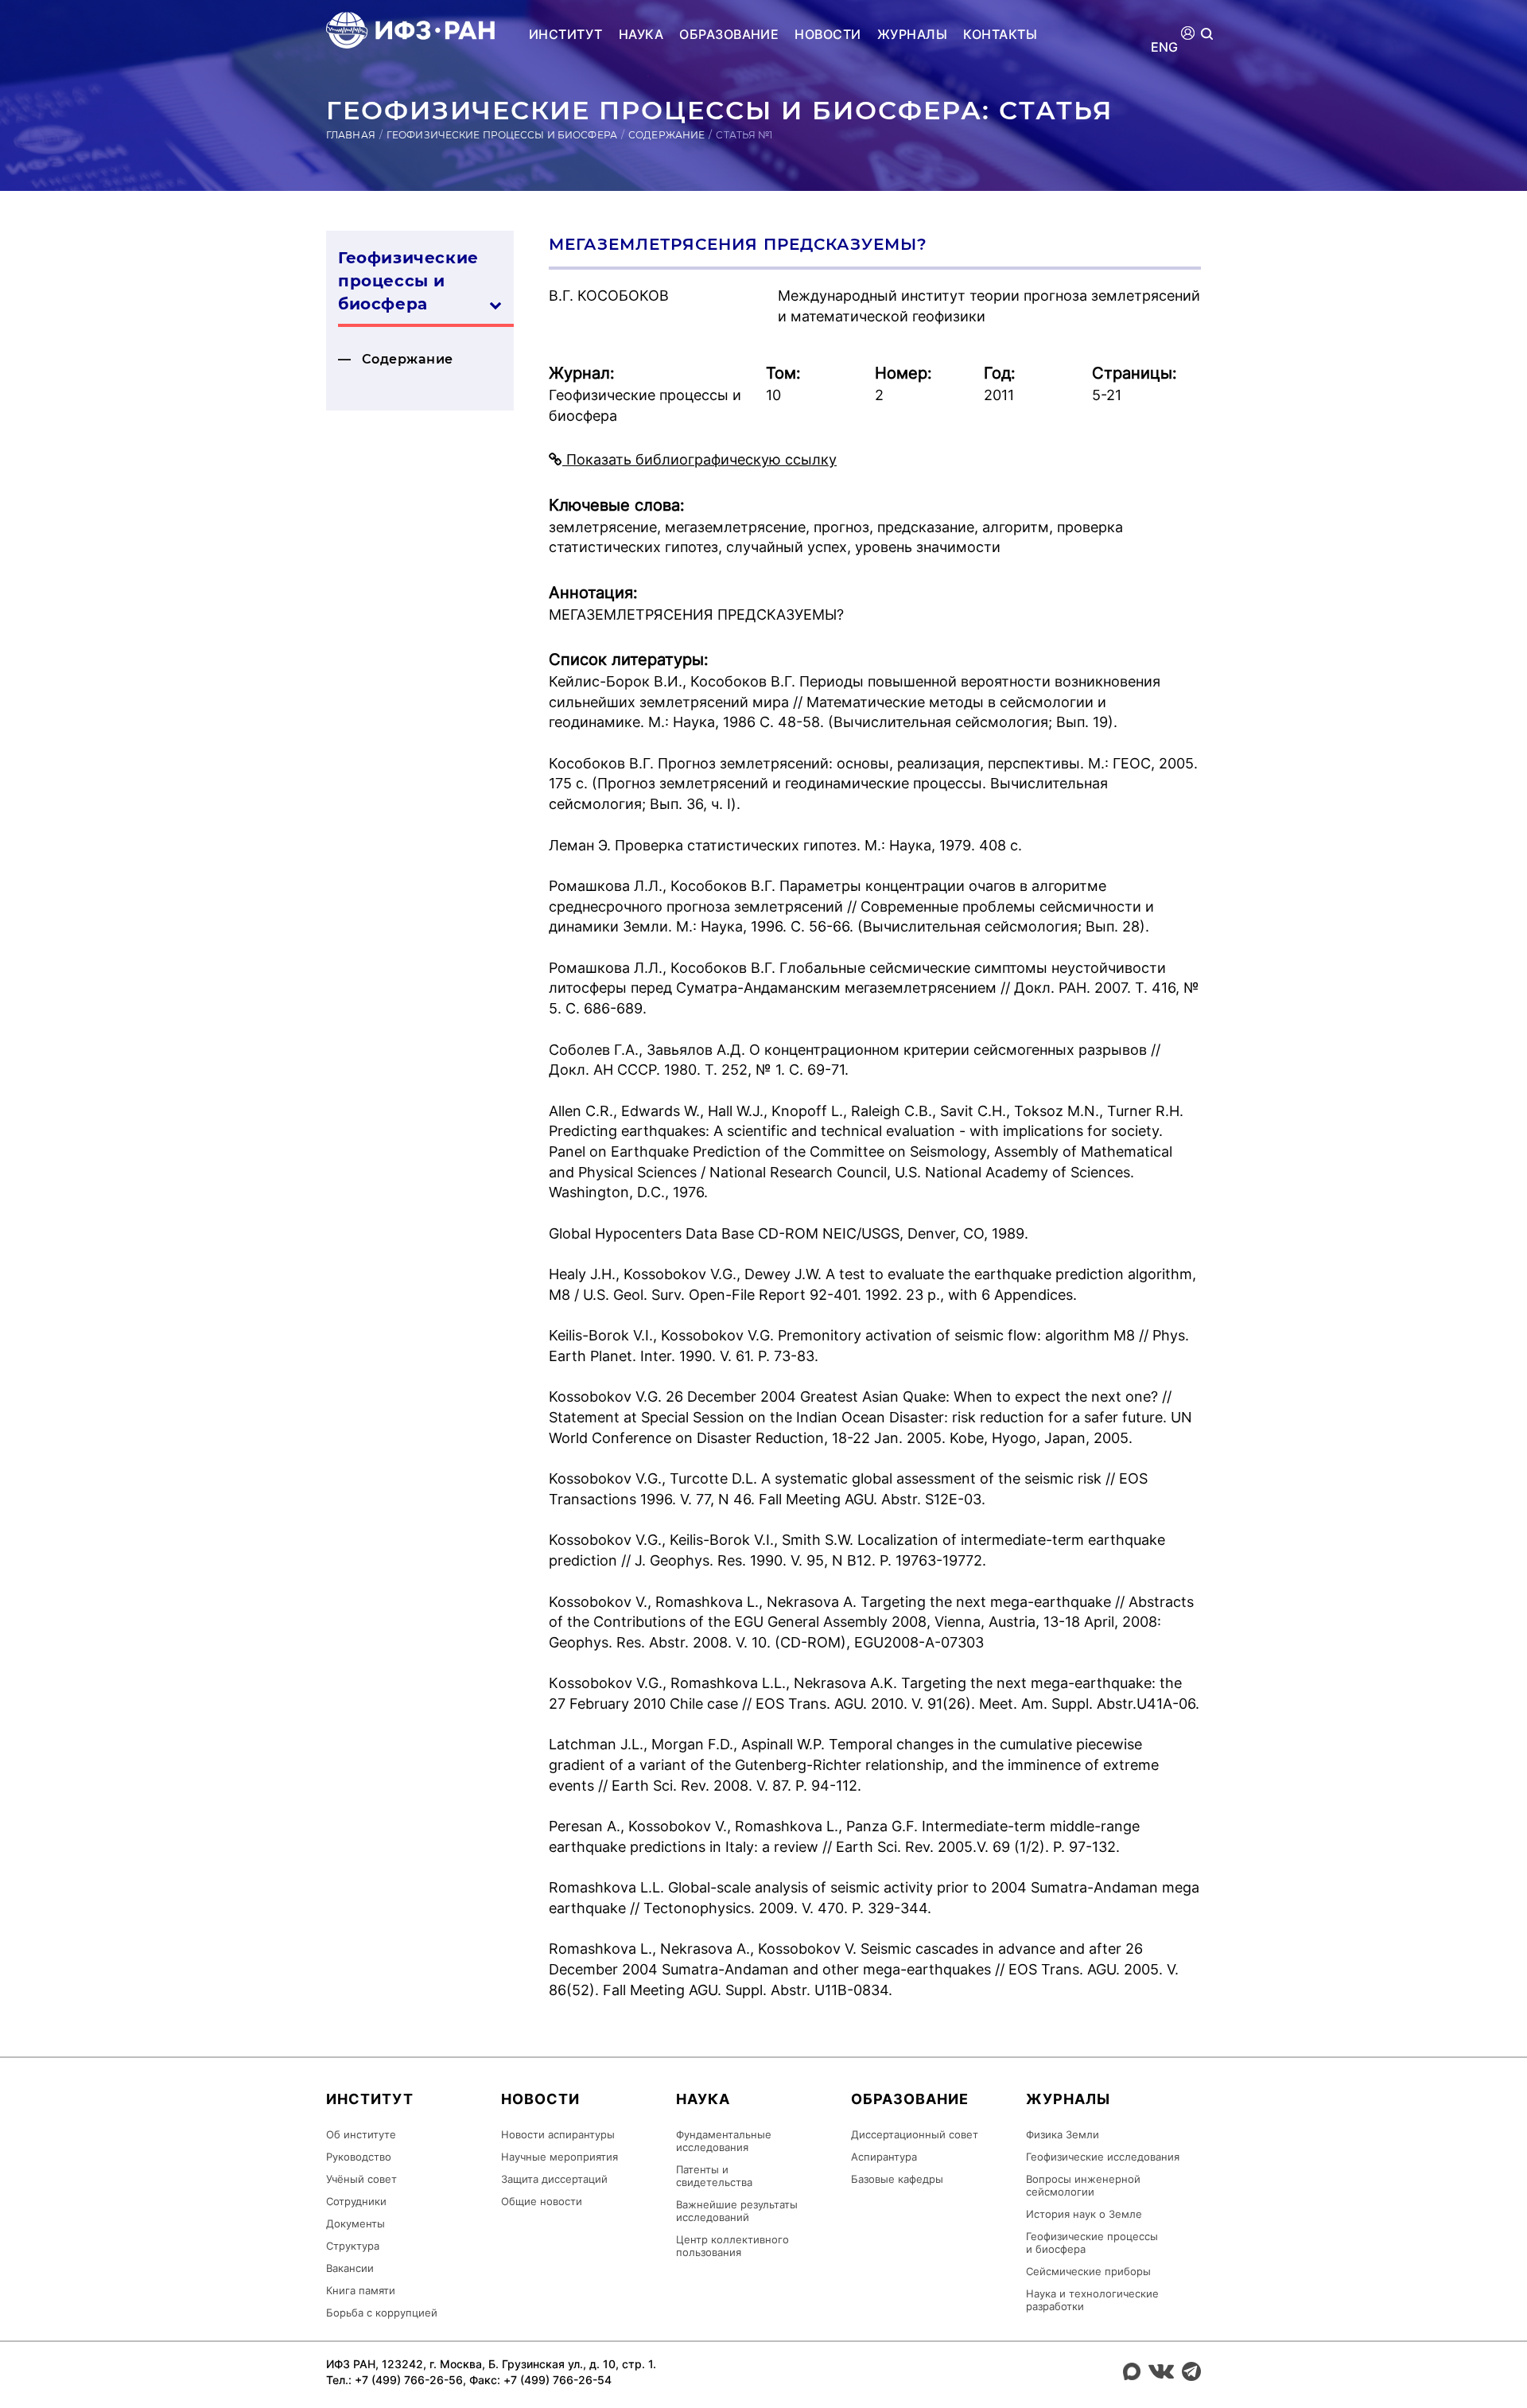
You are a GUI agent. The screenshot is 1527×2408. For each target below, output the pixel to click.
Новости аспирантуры (558, 2134)
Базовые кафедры (897, 2179)
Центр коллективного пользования (732, 2246)
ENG (1165, 47)
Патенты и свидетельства (714, 2176)
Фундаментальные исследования (724, 2141)
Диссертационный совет (915, 2134)
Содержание (666, 135)
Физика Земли (1063, 2134)
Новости (828, 34)
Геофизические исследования (1103, 2157)
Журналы (912, 34)
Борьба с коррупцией (382, 2313)
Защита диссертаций (554, 2179)
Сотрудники (356, 2201)
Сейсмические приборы (1088, 2271)
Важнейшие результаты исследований (737, 2211)
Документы (356, 2223)
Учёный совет (361, 2179)
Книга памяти (361, 2290)
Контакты (1000, 34)
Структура (353, 2246)
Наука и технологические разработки (1092, 2300)
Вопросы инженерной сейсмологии (1083, 2185)
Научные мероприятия (560, 2157)
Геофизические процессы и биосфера (502, 135)
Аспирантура (884, 2157)
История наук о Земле (1084, 2214)
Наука (641, 34)
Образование (729, 34)
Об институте (361, 2134)
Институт (566, 34)
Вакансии (350, 2268)
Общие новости (542, 2201)
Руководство (359, 2157)
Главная (351, 135)
